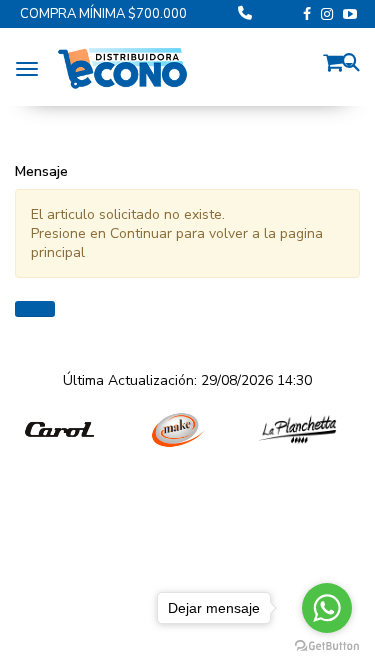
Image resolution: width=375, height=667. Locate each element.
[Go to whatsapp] (327, 608)
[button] (338, 59)
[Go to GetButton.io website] (327, 646)
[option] (59, 430)
